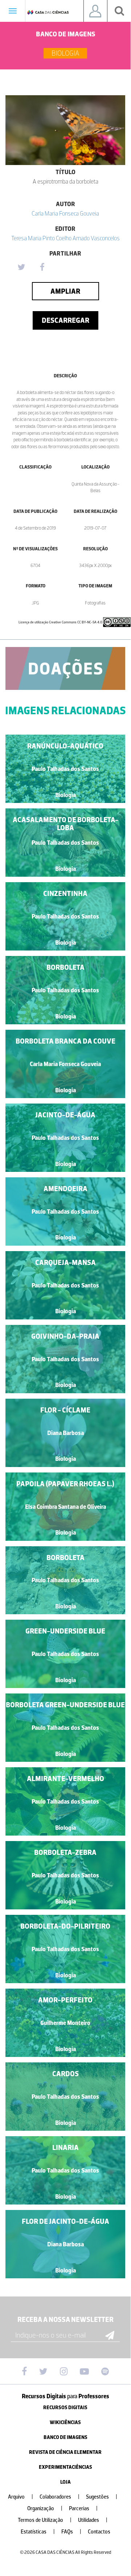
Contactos (99, 2532)
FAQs (71, 2532)
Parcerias (83, 2509)
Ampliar (65, 291)
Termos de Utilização (45, 2520)
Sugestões (102, 2497)
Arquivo (21, 2497)
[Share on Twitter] (21, 268)
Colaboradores (60, 2497)
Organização (45, 2509)
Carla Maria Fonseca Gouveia (65, 213)
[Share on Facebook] (42, 268)
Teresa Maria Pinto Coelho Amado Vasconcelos (65, 238)
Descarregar (65, 320)
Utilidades (93, 2520)
